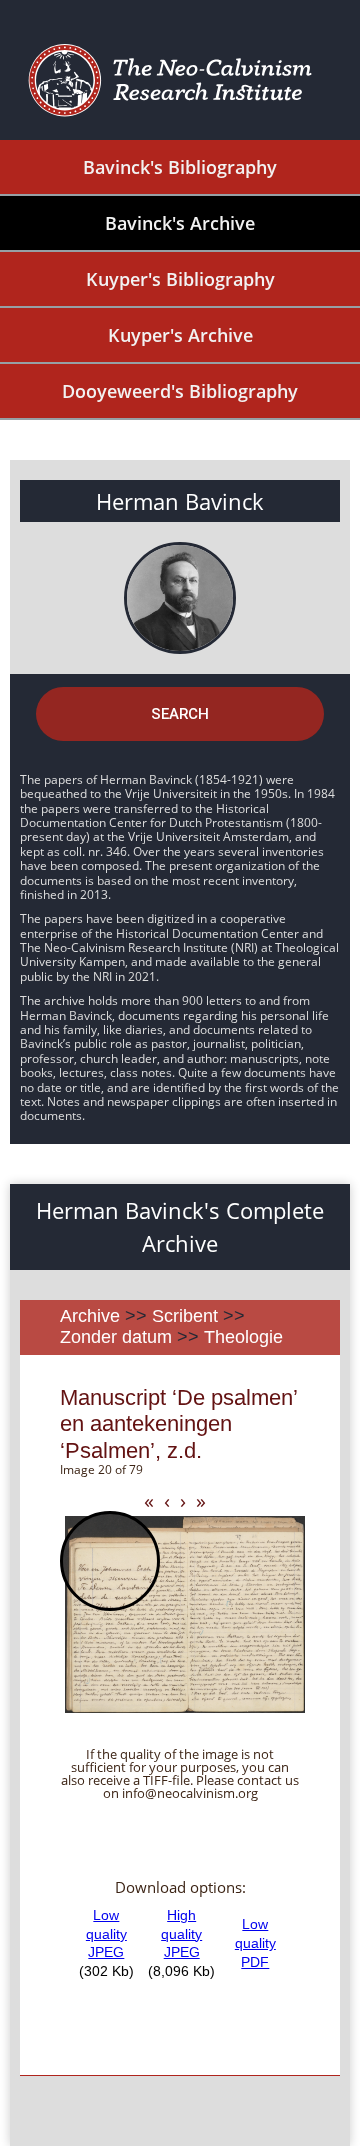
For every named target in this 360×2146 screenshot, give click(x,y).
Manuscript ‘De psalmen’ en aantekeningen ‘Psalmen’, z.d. (178, 1424)
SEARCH (180, 714)
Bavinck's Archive (180, 223)
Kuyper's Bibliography (180, 279)
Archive (90, 1316)
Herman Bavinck (180, 501)
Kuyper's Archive (180, 335)
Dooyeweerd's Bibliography (180, 391)
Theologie (243, 1337)
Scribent (185, 1316)
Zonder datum (116, 1337)
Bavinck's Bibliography (180, 167)
